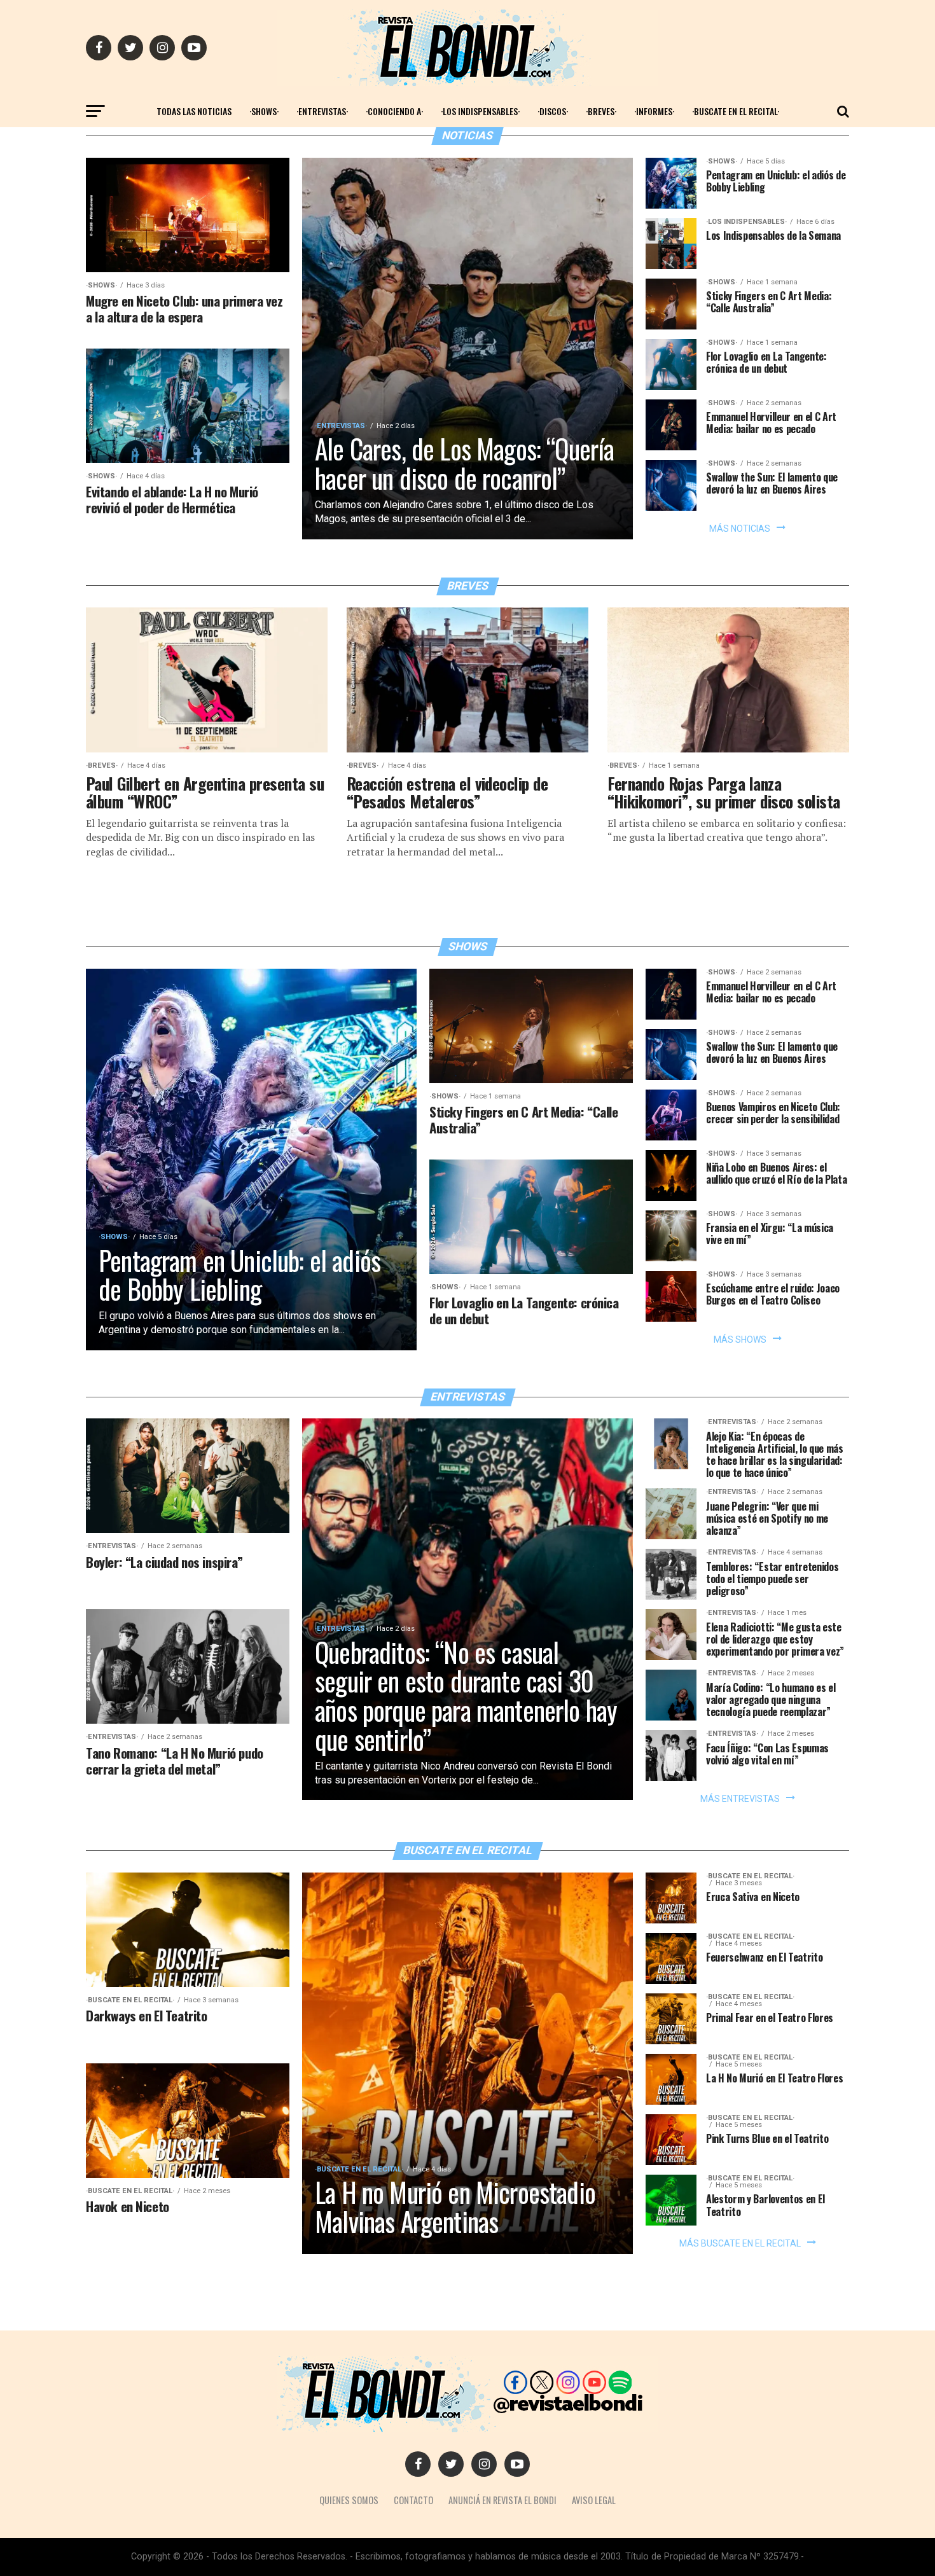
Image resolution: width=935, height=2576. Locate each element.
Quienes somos (349, 2500)
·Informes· (654, 111)
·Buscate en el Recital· (736, 111)
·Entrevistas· (322, 111)
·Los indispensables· (480, 111)
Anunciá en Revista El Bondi (502, 2500)
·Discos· (553, 111)
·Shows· (264, 111)
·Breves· (601, 111)
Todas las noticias (194, 111)
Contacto (413, 2500)
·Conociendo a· (394, 111)
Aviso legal (594, 2500)
